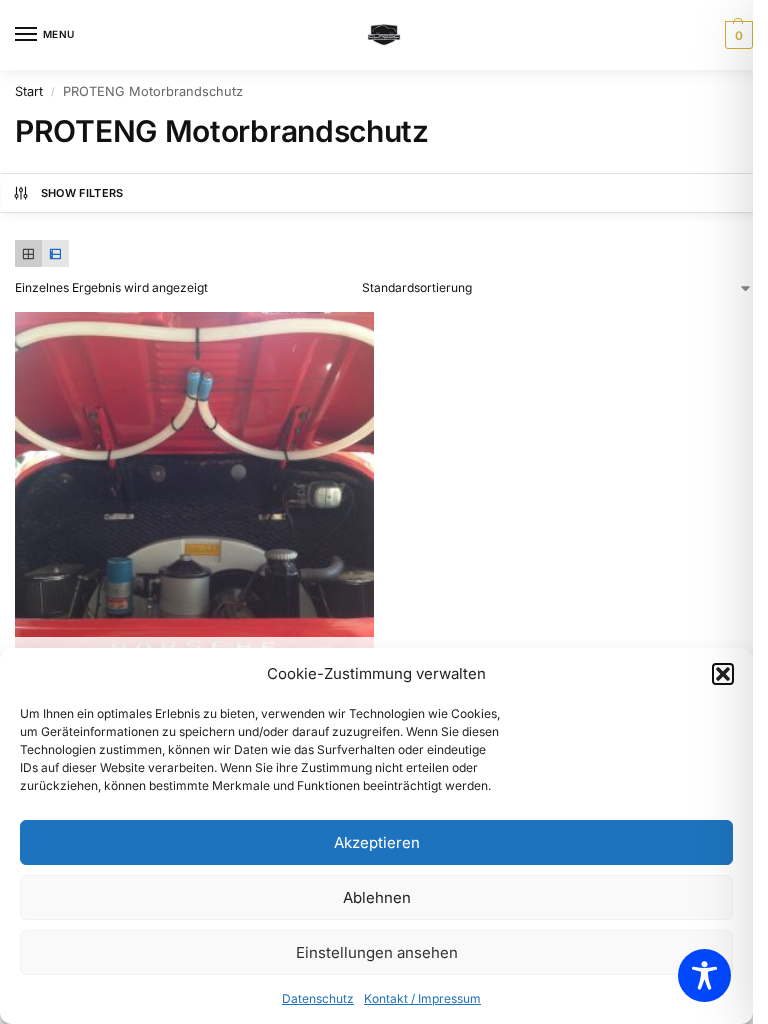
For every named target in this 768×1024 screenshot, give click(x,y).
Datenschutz (318, 998)
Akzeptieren (377, 842)
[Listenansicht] (55, 253)
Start (29, 91)
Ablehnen (377, 897)
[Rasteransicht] (28, 253)
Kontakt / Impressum (422, 998)
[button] (723, 674)
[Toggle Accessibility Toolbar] (704, 975)
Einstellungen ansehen (377, 952)
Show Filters (82, 193)
